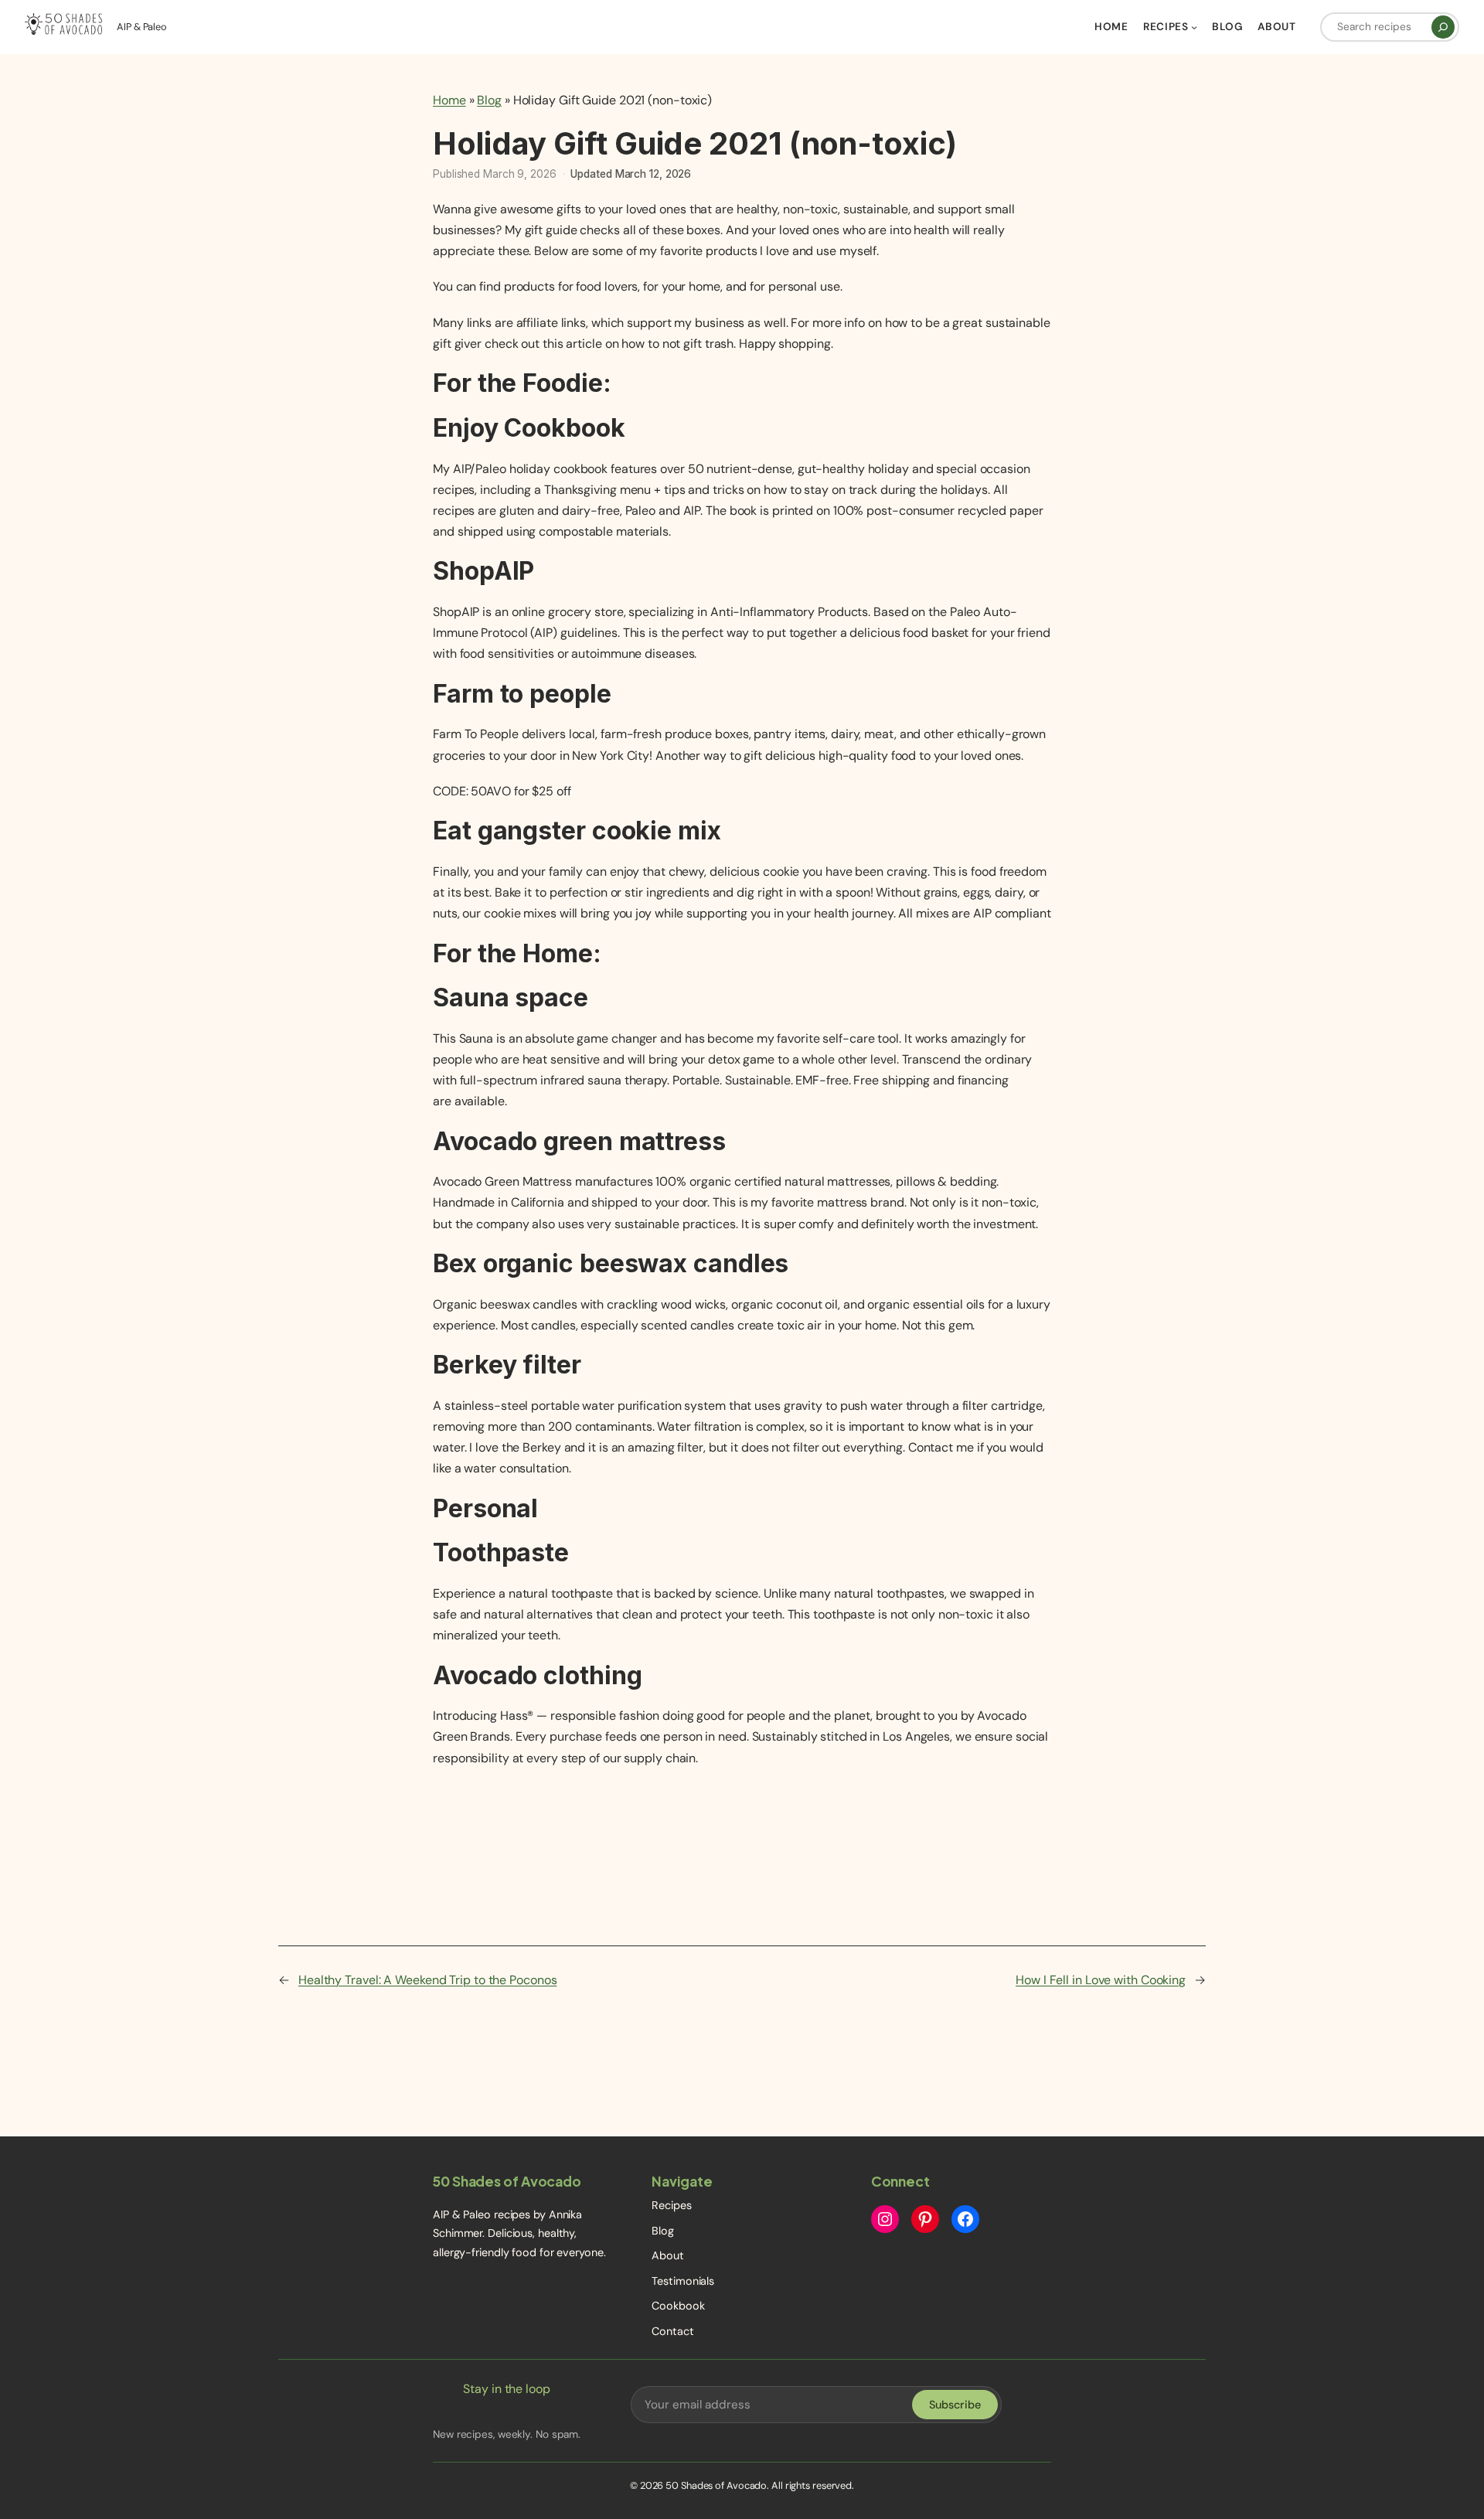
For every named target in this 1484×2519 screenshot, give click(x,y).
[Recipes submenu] (1194, 27)
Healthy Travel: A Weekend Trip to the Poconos (428, 1980)
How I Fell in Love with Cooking (1101, 1980)
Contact (672, 2331)
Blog (489, 100)
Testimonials (683, 2281)
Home (449, 100)
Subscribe (955, 2405)
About (668, 2255)
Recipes (671, 2205)
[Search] (1443, 27)
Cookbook (678, 2306)
